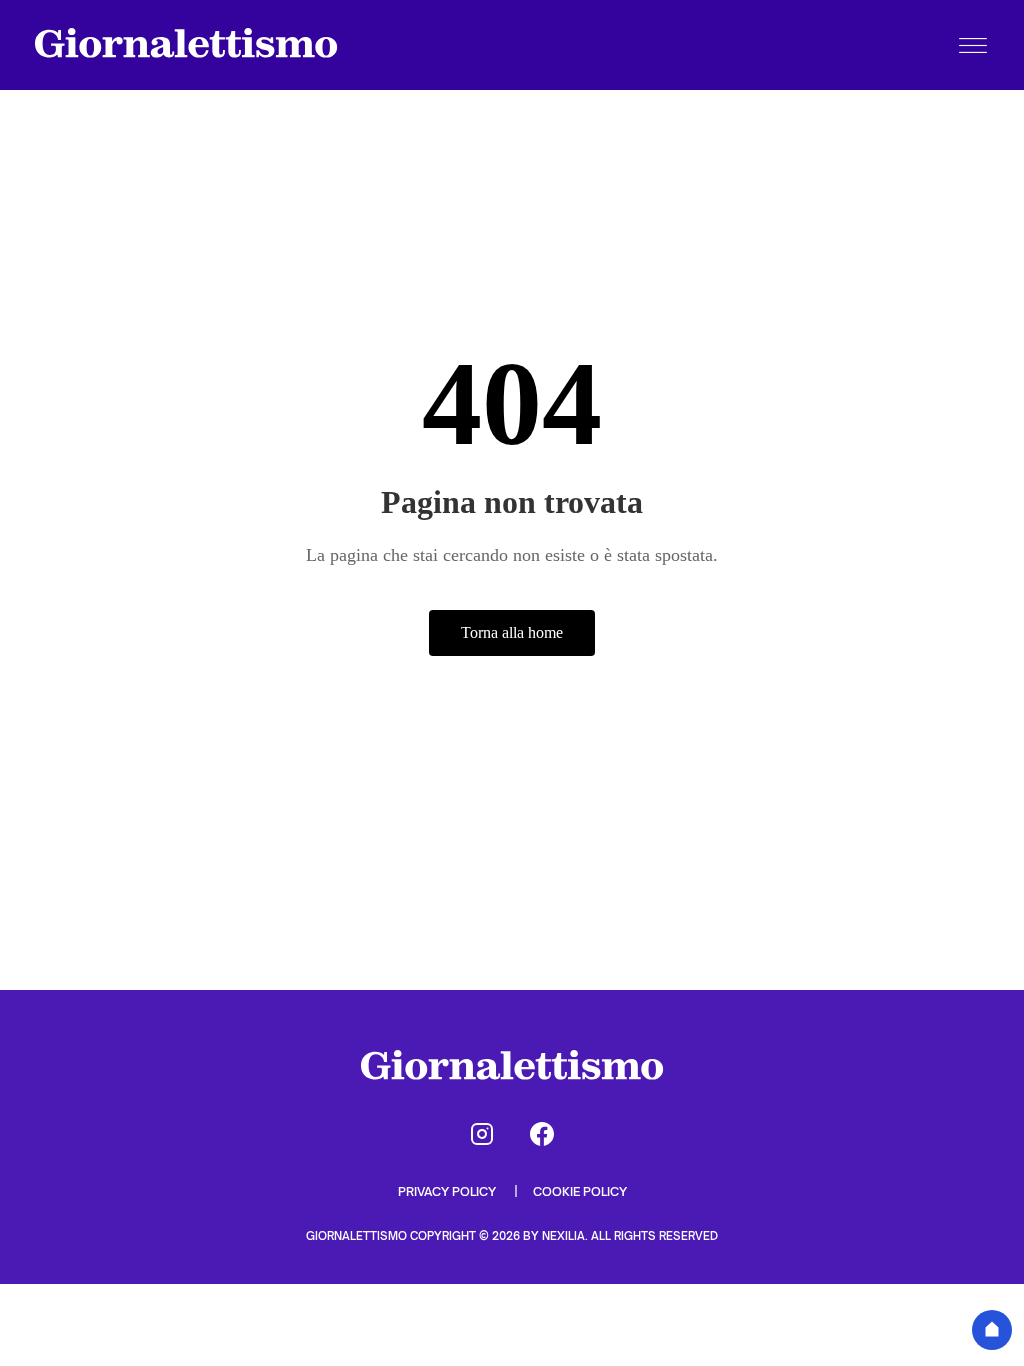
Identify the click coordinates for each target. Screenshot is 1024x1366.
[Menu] (973, 45)
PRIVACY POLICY (448, 1191)
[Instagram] (482, 1134)
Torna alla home (512, 632)
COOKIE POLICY (580, 1191)
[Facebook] (542, 1134)
